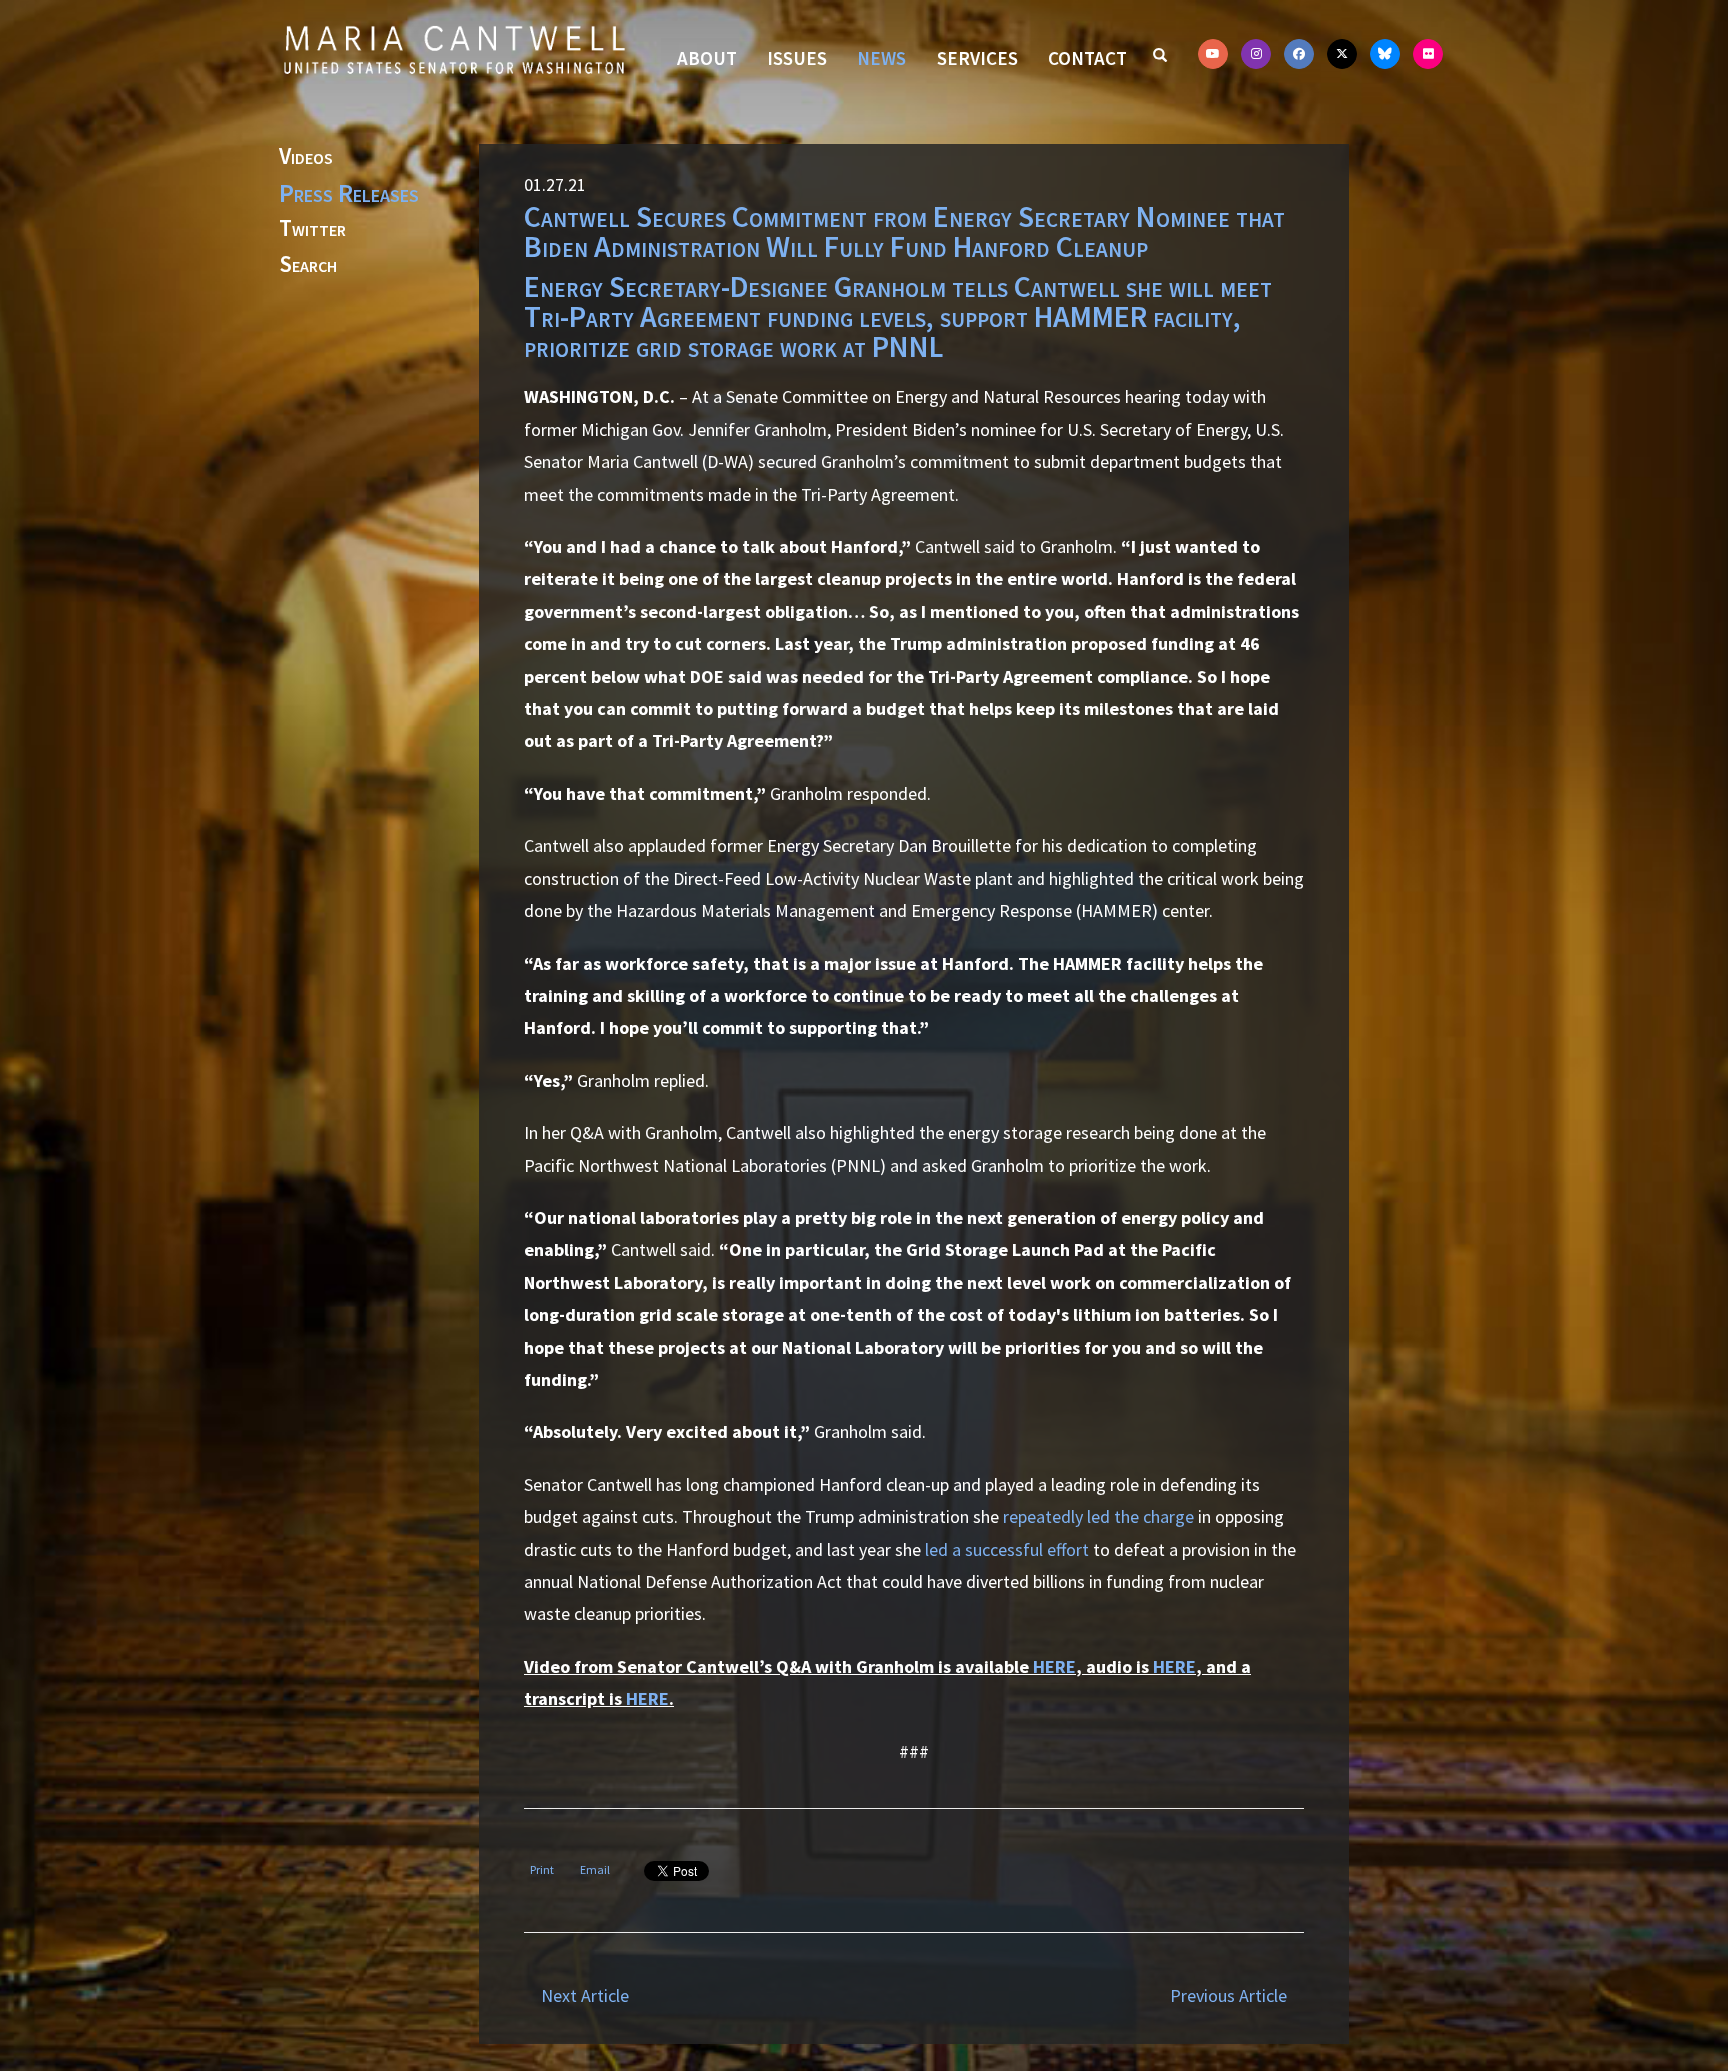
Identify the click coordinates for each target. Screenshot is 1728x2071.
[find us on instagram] (1256, 54)
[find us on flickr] (1428, 54)
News (881, 58)
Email (595, 1869)
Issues (797, 58)
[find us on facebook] (1299, 54)
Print (542, 1869)
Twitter (312, 229)
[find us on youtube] (1213, 54)
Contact (1087, 58)
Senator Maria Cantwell (454, 49)
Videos (306, 157)
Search (308, 265)
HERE (1054, 1666)
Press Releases (349, 193)
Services (977, 58)
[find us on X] (1342, 54)
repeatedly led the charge (1098, 1516)
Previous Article (1228, 1995)
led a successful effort (1007, 1549)
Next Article (585, 1995)
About (707, 58)
